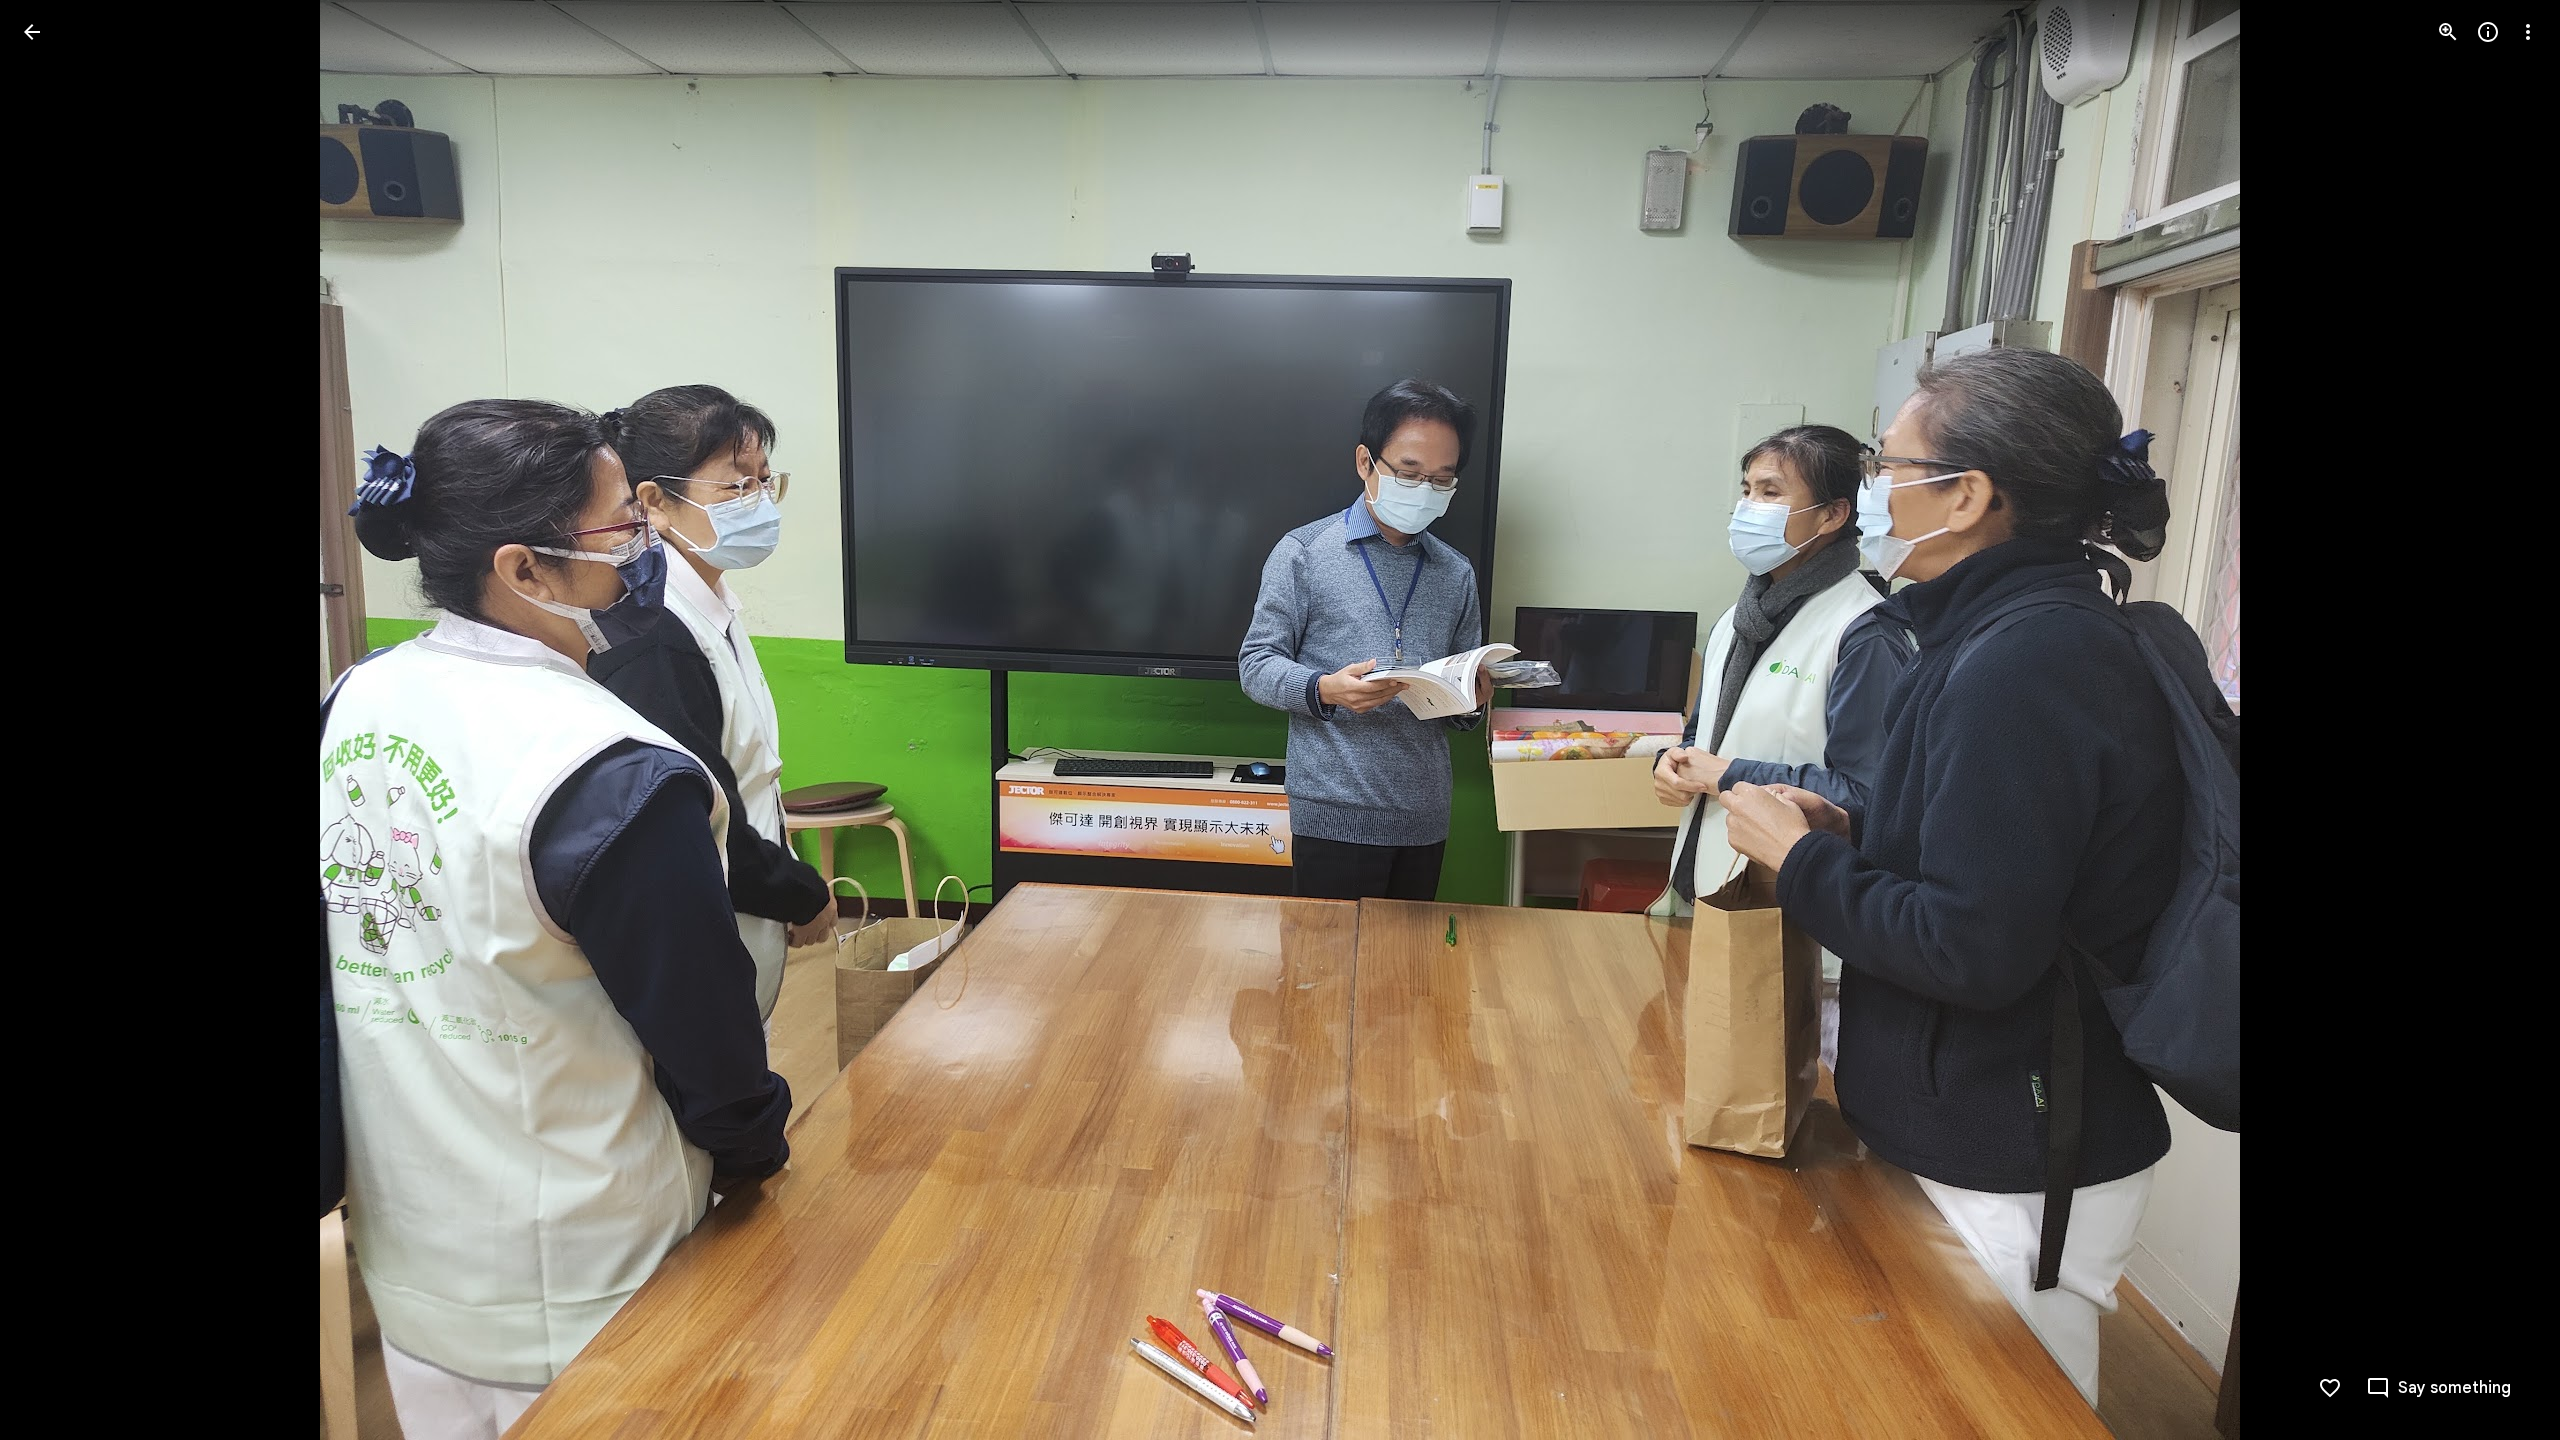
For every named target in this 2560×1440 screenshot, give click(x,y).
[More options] (2528, 32)
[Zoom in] (2448, 32)
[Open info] (2488, 32)
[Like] (2330, 1388)
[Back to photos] (32, 32)
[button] (56, 720)
